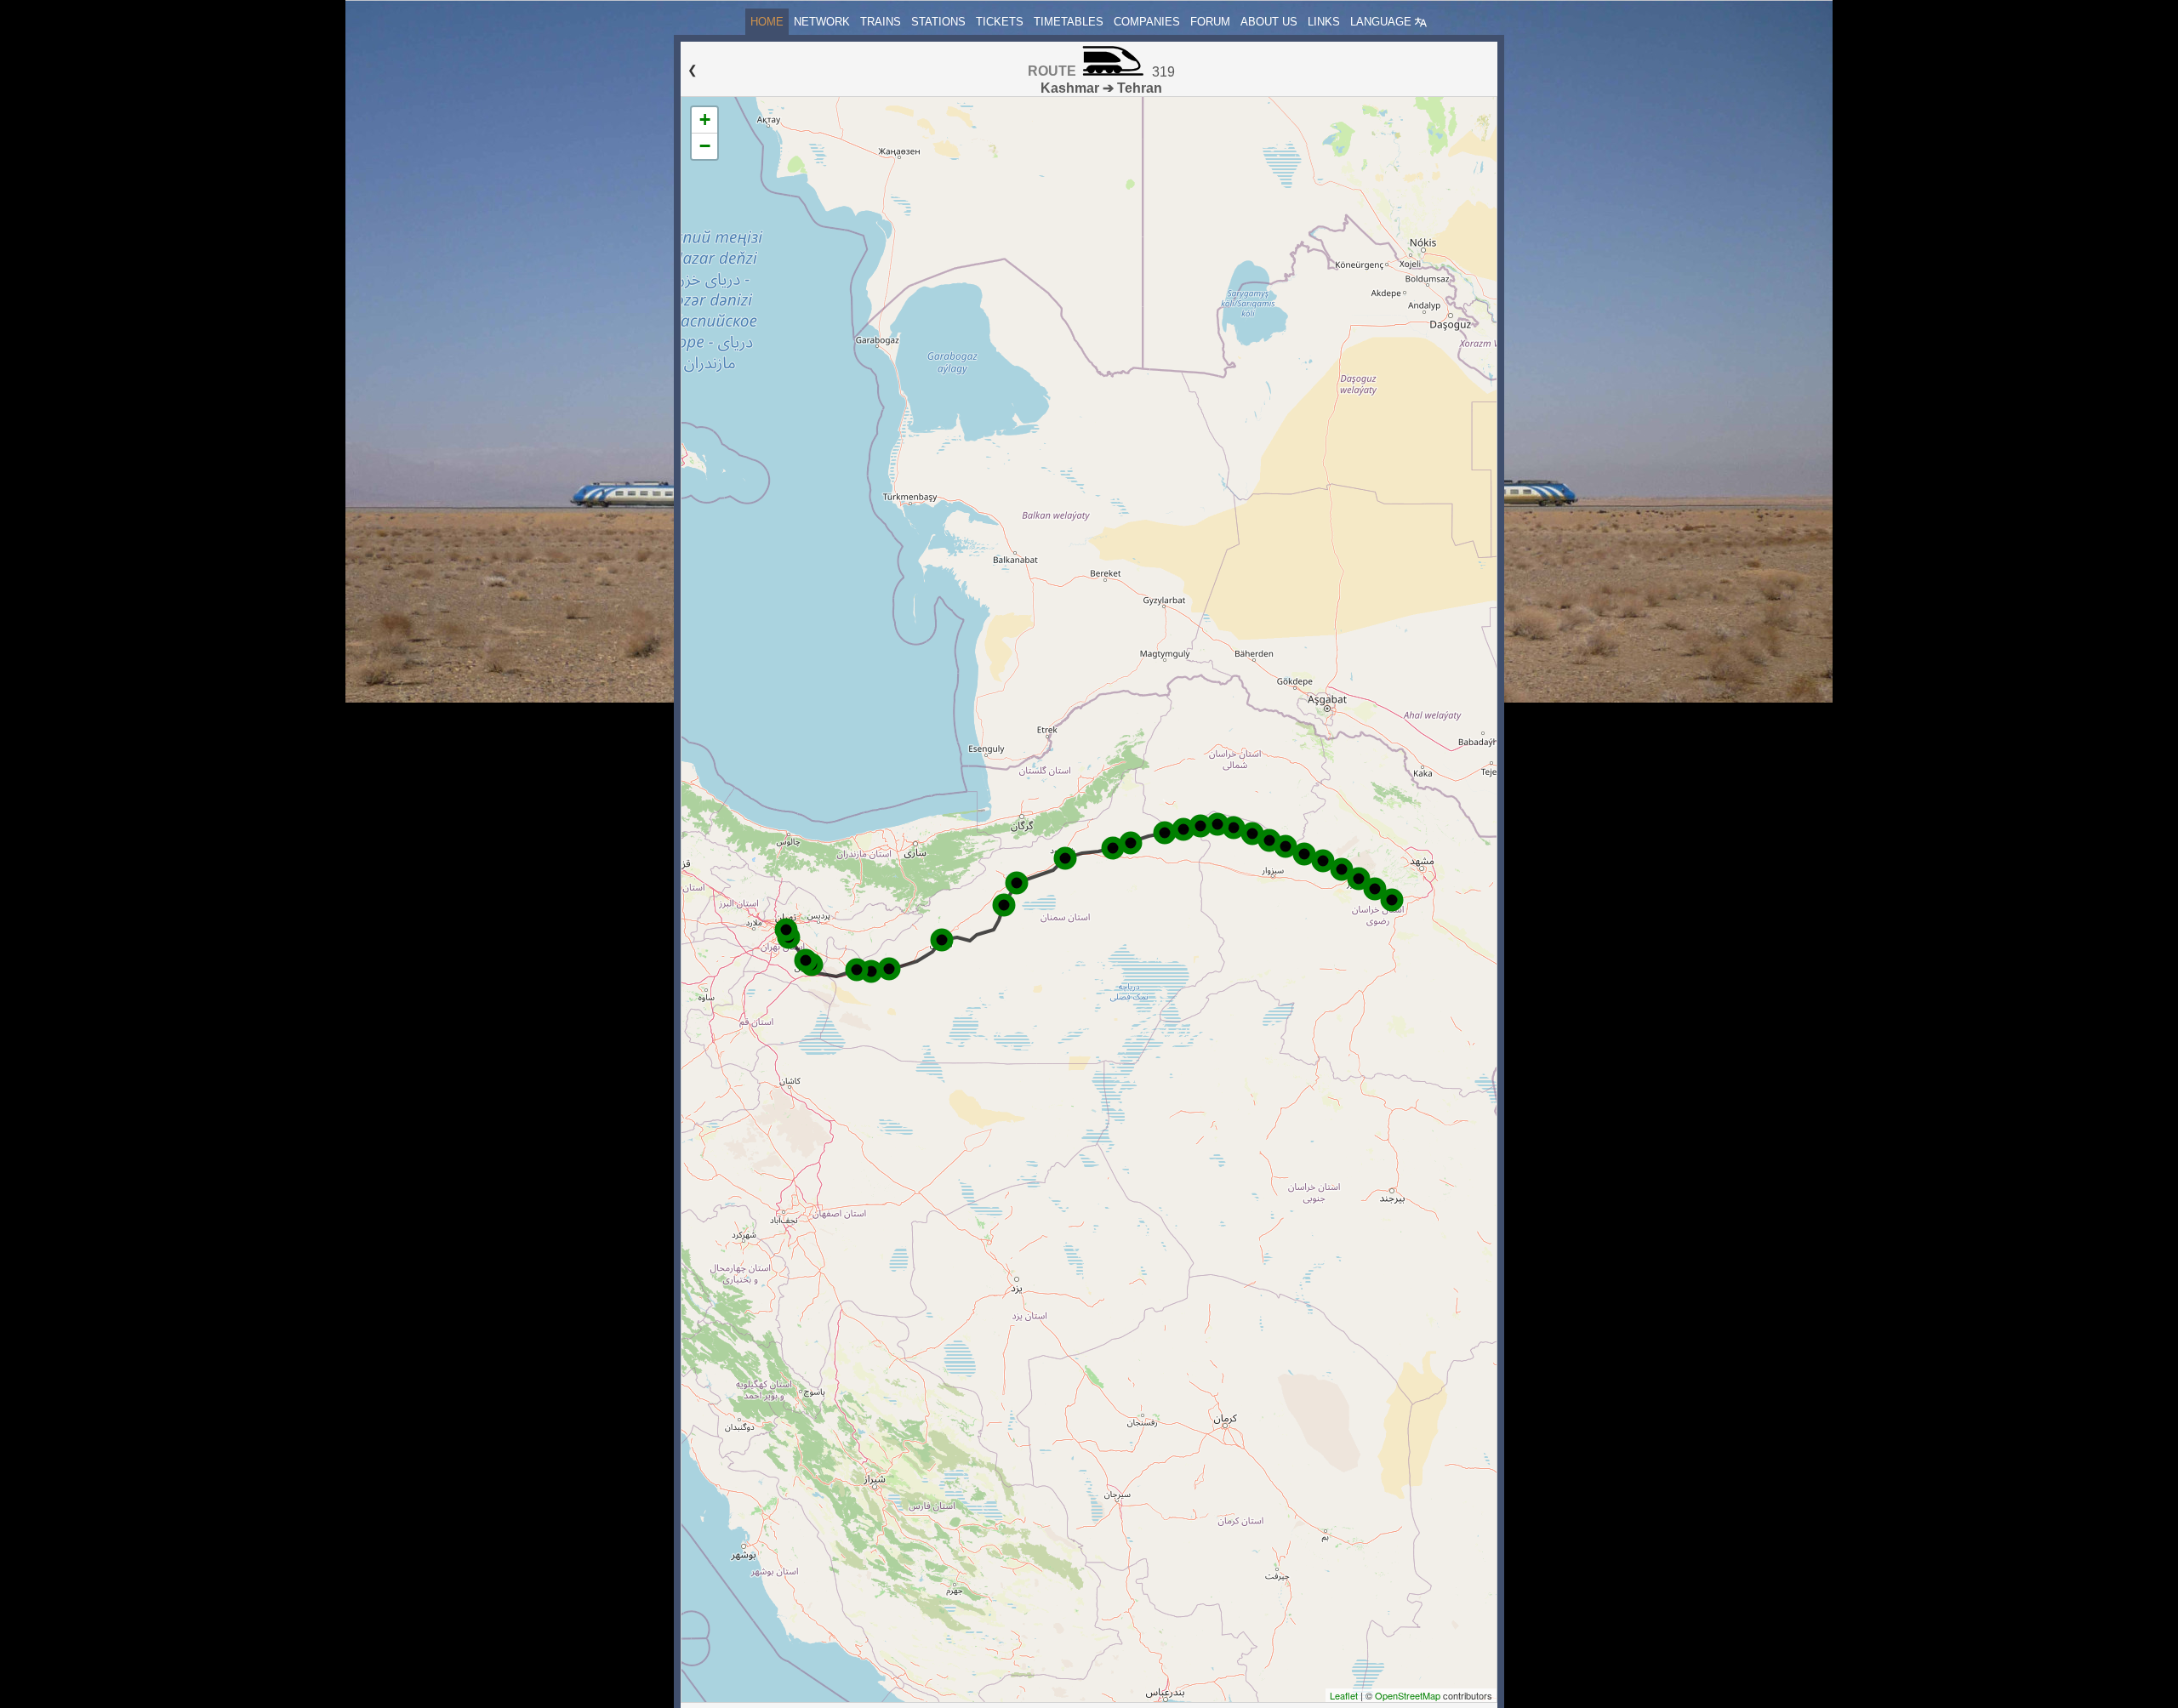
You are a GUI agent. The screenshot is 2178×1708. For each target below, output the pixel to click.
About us (1269, 22)
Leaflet (1344, 1695)
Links (1324, 22)
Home (767, 22)
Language (1383, 22)
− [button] (705, 146)
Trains (881, 22)
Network (822, 22)
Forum (1210, 22)
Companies (1147, 22)
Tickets (1000, 22)
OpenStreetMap (1408, 1695)
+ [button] (705, 120)
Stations (938, 22)
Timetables (1069, 22)
